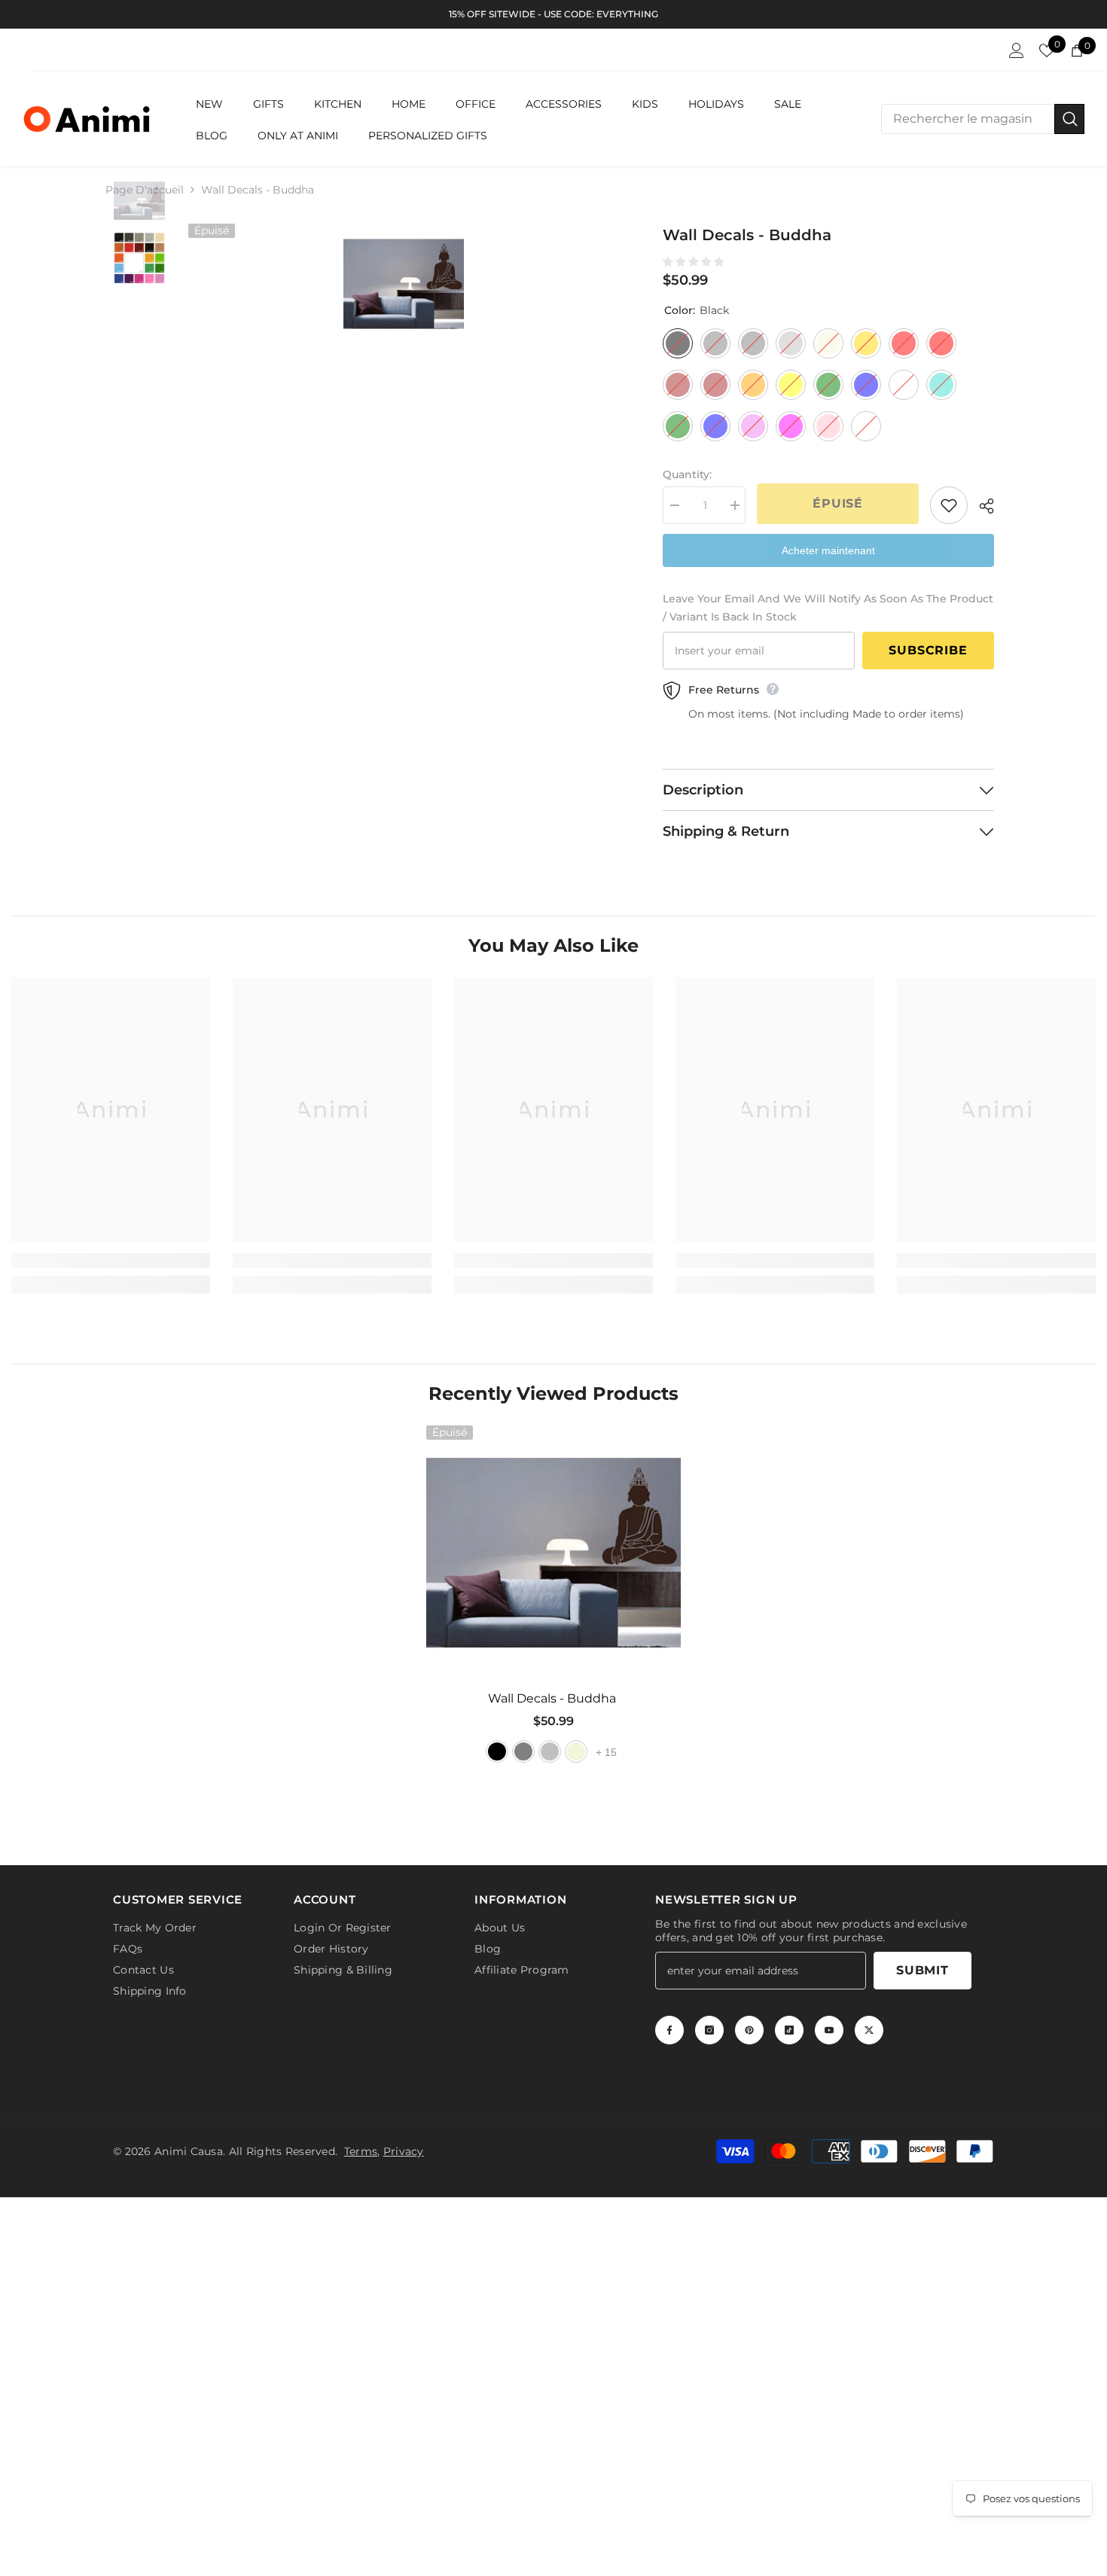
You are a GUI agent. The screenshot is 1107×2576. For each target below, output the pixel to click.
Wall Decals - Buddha (553, 1698)
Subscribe (928, 650)
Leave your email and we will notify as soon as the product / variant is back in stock (828, 608)
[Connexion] (1017, 50)
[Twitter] (869, 2027)
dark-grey (523, 1751)
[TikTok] (789, 2027)
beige (576, 1751)
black (497, 1751)
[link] (111, 1261)
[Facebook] (669, 2027)
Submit (922, 1967)
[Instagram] (709, 2027)
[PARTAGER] (981, 506)
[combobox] (968, 119)
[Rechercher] (983, 119)
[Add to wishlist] (949, 505)
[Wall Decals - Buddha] (553, 1553)
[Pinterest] (749, 2027)
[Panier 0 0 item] (1077, 50)
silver (550, 1751)
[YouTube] (829, 2027)
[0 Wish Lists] (1047, 50)
